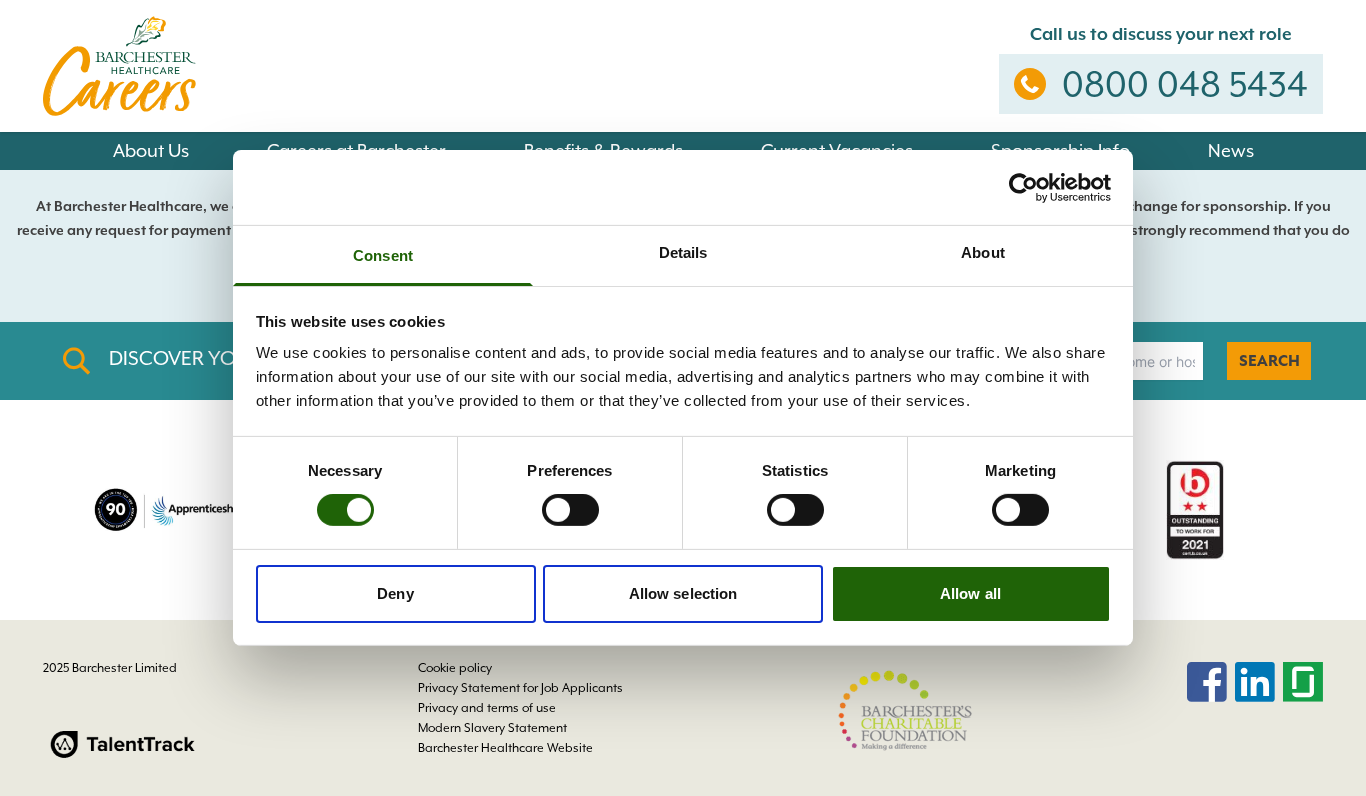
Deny (395, 593)
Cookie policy (455, 668)
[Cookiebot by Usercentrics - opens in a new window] (1023, 187)
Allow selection (683, 593)
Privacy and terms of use (487, 708)
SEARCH (1269, 361)
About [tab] (983, 252)
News (1231, 150)
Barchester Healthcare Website (505, 748)
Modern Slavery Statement (492, 728)
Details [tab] (683, 252)
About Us (151, 150)
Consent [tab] (383, 255)
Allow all (970, 593)
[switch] (570, 510)
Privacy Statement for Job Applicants (520, 688)
